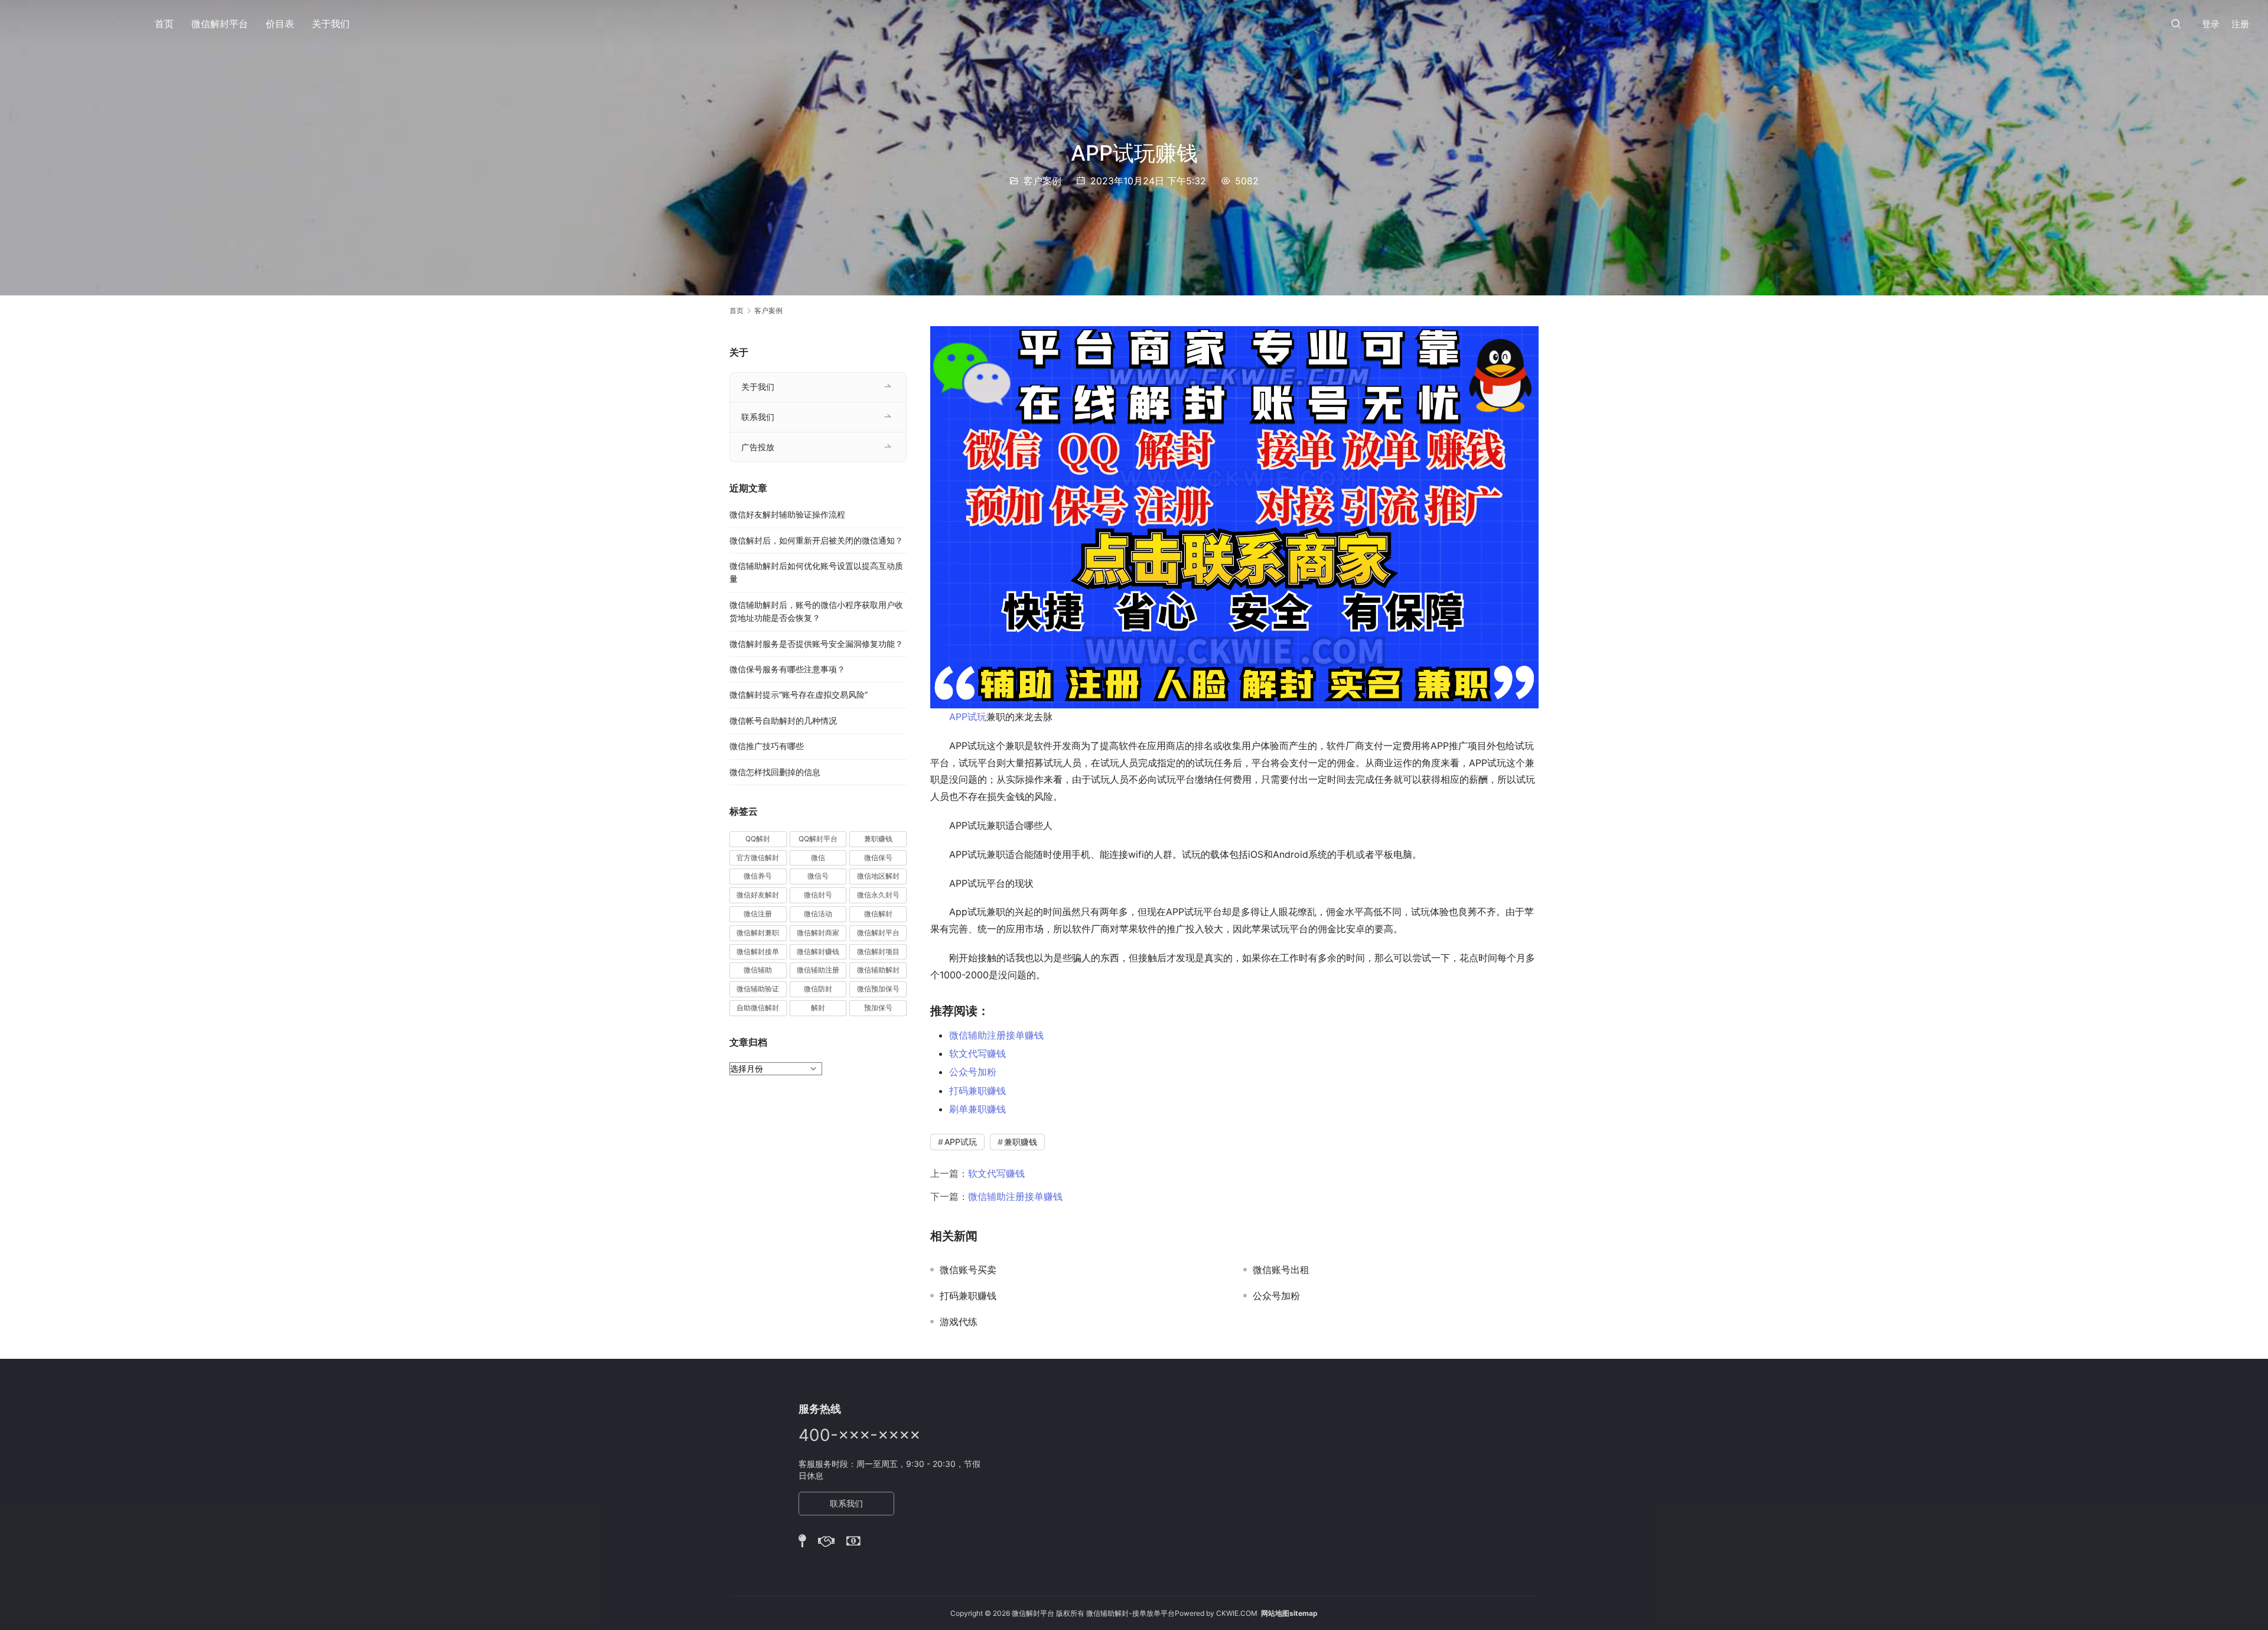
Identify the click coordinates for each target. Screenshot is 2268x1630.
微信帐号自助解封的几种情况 (783, 720)
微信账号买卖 (968, 1270)
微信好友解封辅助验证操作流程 (787, 514)
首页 (164, 24)
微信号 (818, 876)
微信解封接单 (758, 951)
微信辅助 (758, 970)
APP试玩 (968, 717)
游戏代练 (959, 1322)
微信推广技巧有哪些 (767, 746)
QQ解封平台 (818, 839)
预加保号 (878, 1008)
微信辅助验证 (758, 989)
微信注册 (758, 914)
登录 (2211, 24)
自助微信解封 (758, 1008)
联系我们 (758, 417)
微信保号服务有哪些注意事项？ (787, 669)
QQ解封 (758, 839)
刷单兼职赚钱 (977, 1109)
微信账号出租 (1281, 1270)
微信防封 (818, 989)
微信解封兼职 (758, 933)
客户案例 (1042, 181)
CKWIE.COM (1237, 1613)
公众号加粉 (973, 1072)
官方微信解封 (758, 858)
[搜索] (2176, 23)
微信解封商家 (818, 933)
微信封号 (818, 895)
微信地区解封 (878, 876)
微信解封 (878, 914)
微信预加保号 (878, 989)
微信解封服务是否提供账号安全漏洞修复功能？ (816, 644)
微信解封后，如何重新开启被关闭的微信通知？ (816, 540)
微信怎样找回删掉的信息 (775, 772)
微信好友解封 (758, 895)
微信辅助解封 (878, 970)
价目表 (280, 24)
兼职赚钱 (1021, 1142)
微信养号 (758, 876)
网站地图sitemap (1289, 1613)
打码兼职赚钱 (977, 1091)
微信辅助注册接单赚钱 (996, 1035)
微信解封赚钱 (818, 951)
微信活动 (818, 914)
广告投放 (758, 447)
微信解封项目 (878, 951)
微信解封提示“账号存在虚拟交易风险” (799, 694)
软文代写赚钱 (977, 1053)
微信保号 (878, 858)
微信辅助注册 (818, 970)
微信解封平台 (220, 24)
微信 (818, 858)
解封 (818, 1008)
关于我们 (331, 24)
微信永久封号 (878, 895)
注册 (2240, 24)
